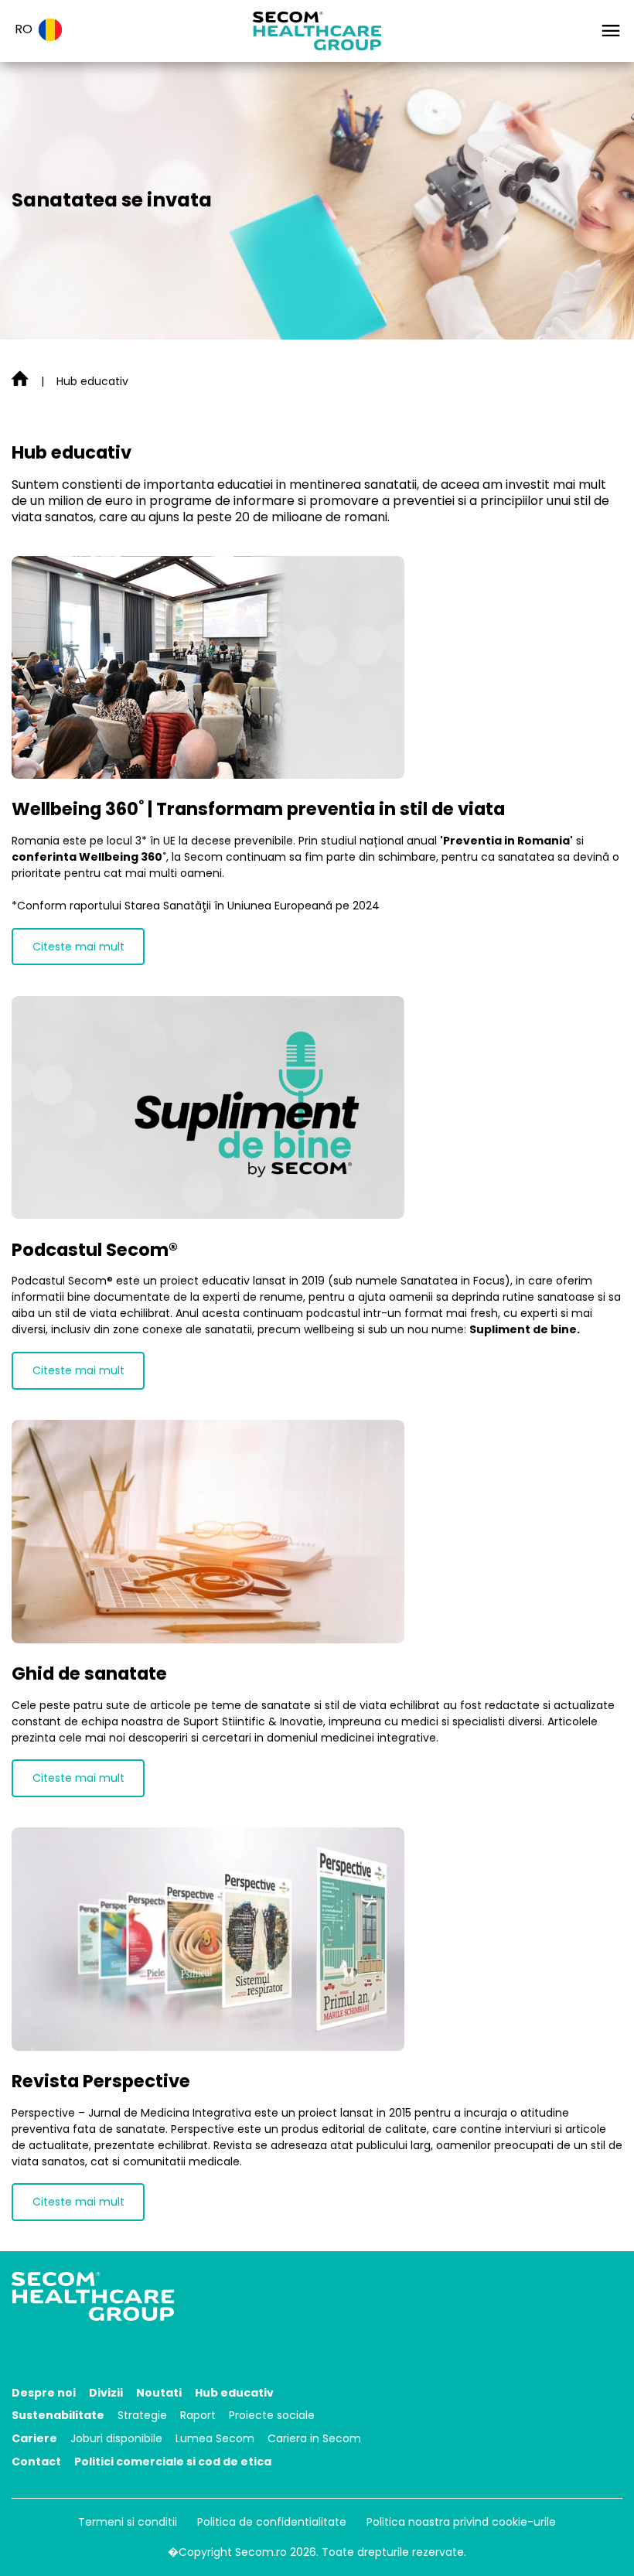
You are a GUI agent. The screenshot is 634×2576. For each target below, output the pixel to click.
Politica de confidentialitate (272, 2522)
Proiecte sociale (272, 2415)
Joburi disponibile (116, 2438)
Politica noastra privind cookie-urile (461, 2522)
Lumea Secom (215, 2438)
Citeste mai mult (78, 947)
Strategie (142, 2415)
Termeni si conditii (128, 2522)
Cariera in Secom (314, 2438)
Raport (198, 2415)
